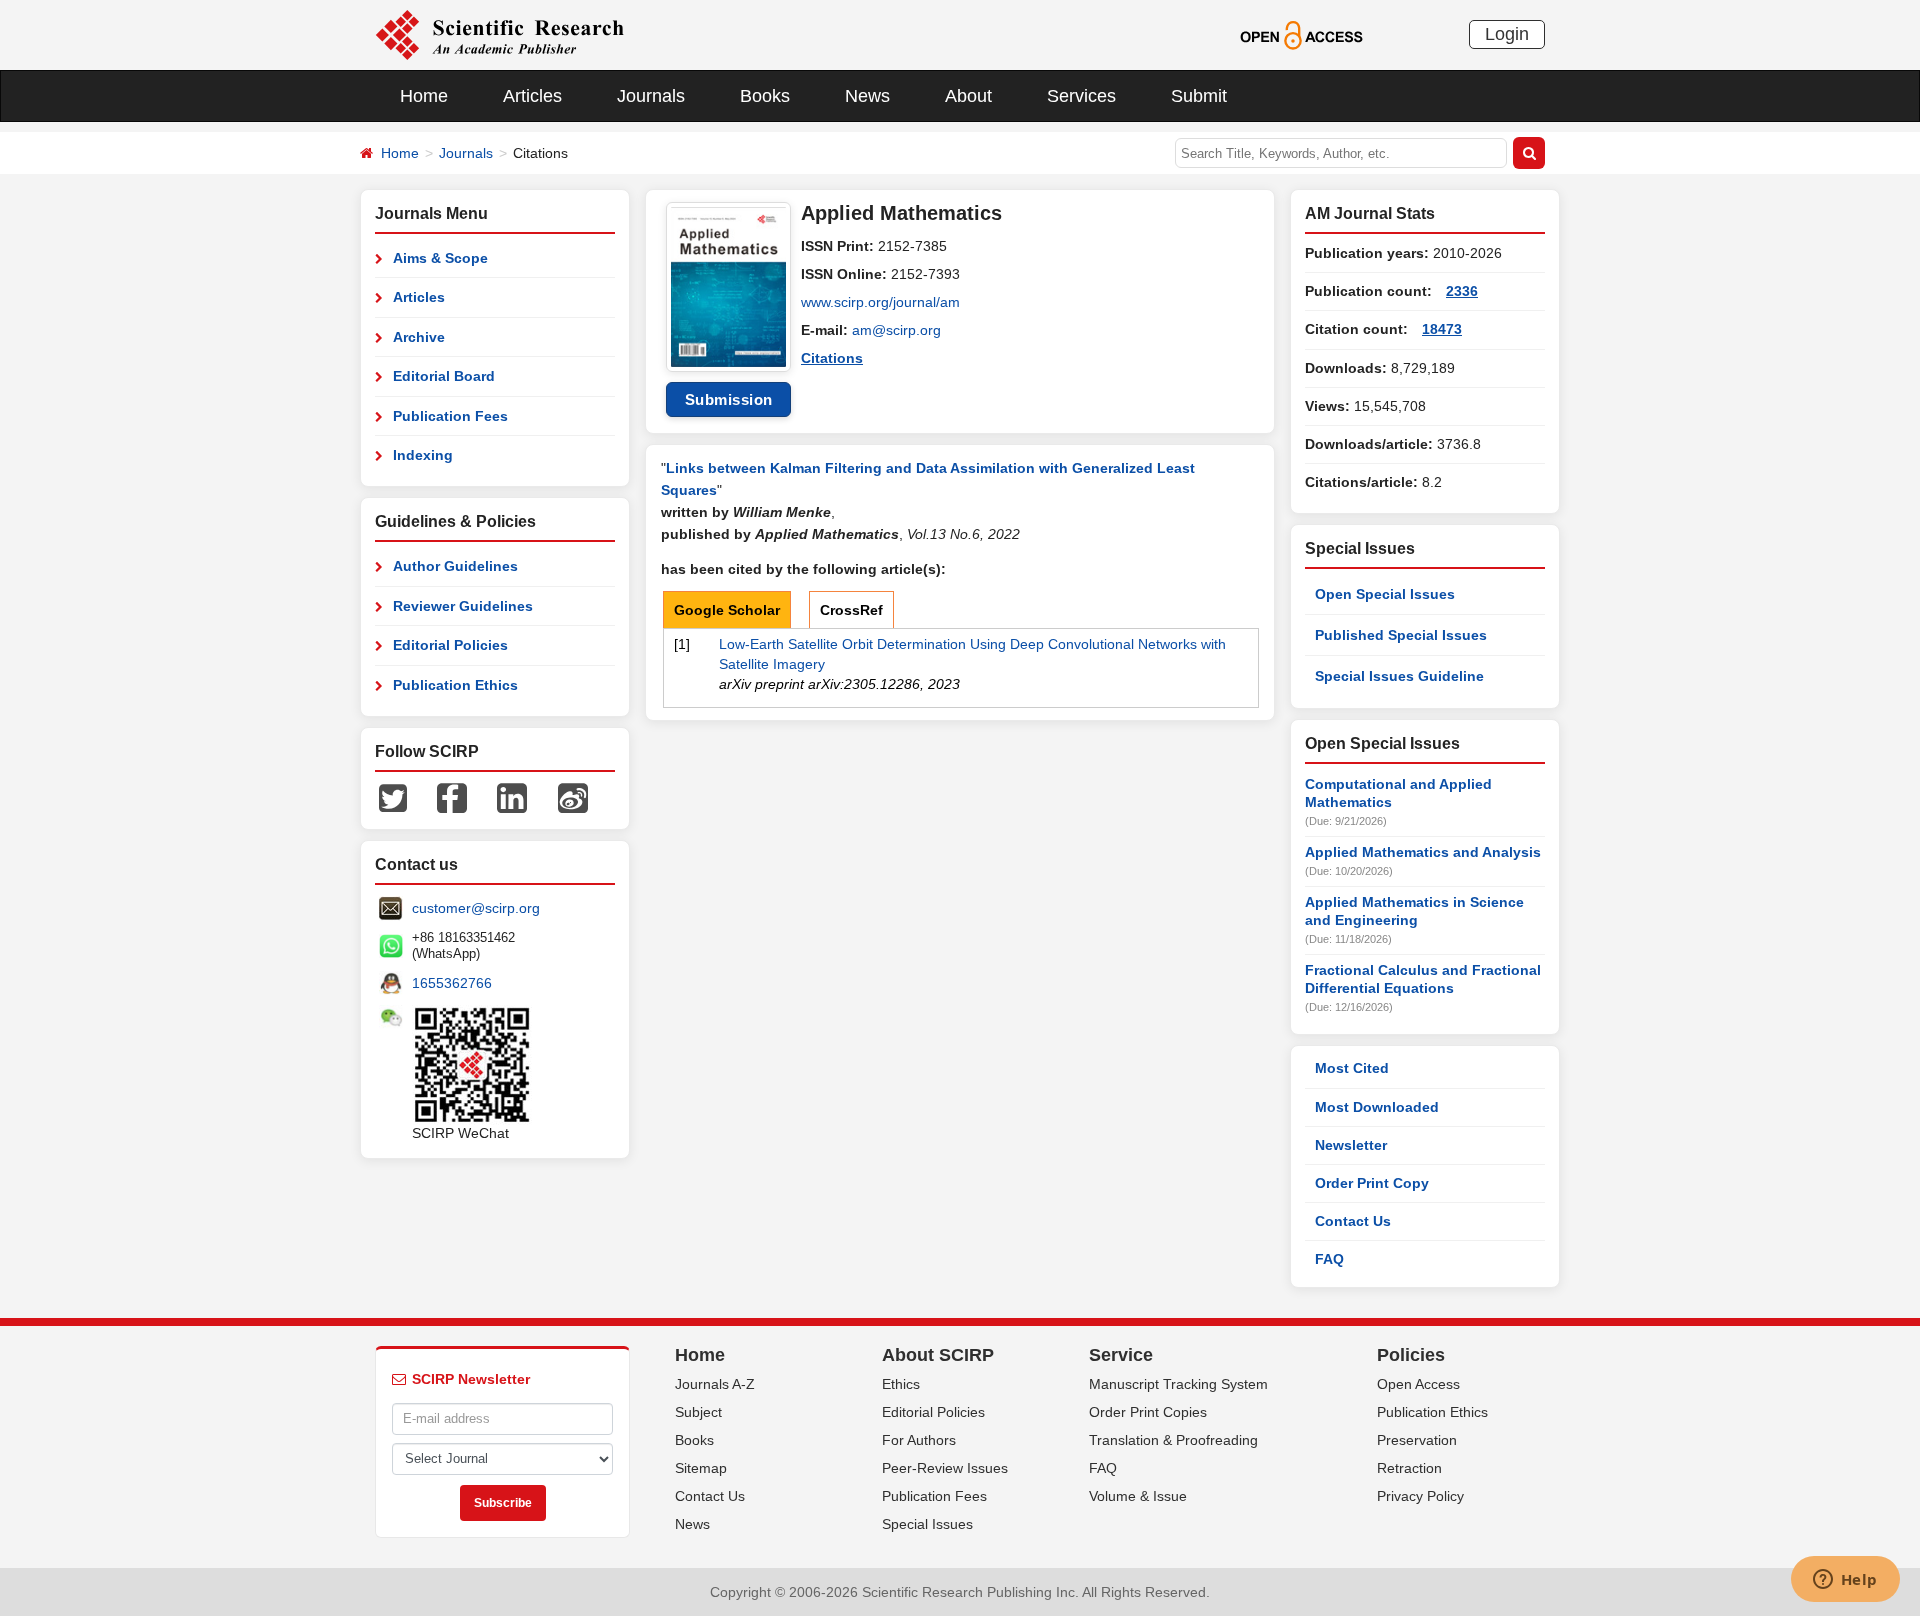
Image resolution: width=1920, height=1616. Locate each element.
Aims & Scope (440, 258)
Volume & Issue (1138, 1496)
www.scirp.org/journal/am (880, 302)
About (968, 96)
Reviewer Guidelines (463, 606)
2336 (1462, 291)
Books (765, 96)
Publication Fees (450, 416)
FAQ (1329, 1259)
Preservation (1417, 1440)
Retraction (1409, 1468)
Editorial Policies (450, 645)
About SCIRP (938, 1355)
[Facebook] (452, 797)
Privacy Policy (1420, 1496)
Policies (1411, 1355)
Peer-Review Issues (945, 1468)
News (867, 96)
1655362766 (452, 983)
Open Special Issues (1385, 594)
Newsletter (1351, 1145)
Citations (832, 358)
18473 (1442, 329)
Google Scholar (727, 610)
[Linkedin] (512, 797)
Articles (532, 96)
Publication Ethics (455, 685)
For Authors (919, 1440)
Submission (729, 399)
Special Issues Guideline (1399, 676)
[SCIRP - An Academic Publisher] (499, 34)
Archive (419, 337)
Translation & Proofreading (1173, 1440)
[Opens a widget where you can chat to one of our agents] (1845, 1581)
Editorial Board (444, 376)
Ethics (901, 1384)
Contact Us (1353, 1221)
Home (424, 96)
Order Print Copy (1372, 1183)
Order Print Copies (1148, 1412)
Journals (651, 96)
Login (1507, 34)
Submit (1199, 96)
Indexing (423, 455)
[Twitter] (393, 797)
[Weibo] (573, 797)
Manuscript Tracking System (1178, 1384)
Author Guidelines (455, 566)
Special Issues (927, 1524)
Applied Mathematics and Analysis (1423, 852)
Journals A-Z (715, 1384)
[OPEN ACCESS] (1301, 34)
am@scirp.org (896, 330)
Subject (698, 1412)
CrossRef (851, 610)
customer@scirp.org (476, 908)
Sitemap (701, 1468)
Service (1121, 1355)
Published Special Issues (1401, 635)
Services (1081, 96)
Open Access (1418, 1384)
